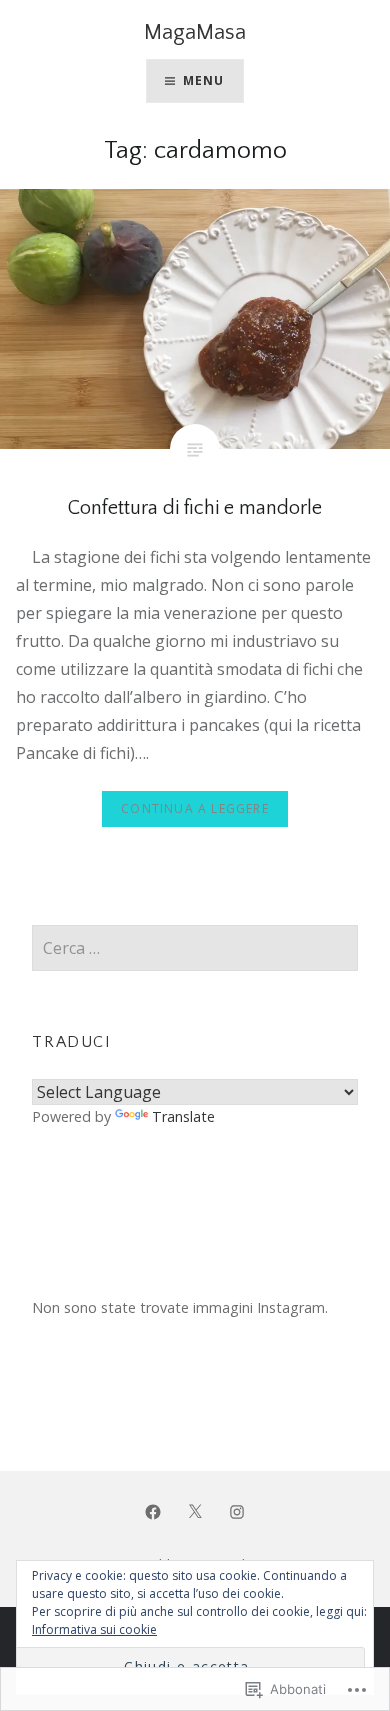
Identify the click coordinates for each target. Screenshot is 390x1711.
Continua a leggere (195, 808)
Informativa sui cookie (94, 1629)
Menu (204, 80)
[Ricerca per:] (194, 948)
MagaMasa (195, 32)
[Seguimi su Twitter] (195, 1511)
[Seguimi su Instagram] (237, 1511)
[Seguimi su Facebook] (153, 1511)
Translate (183, 1116)
